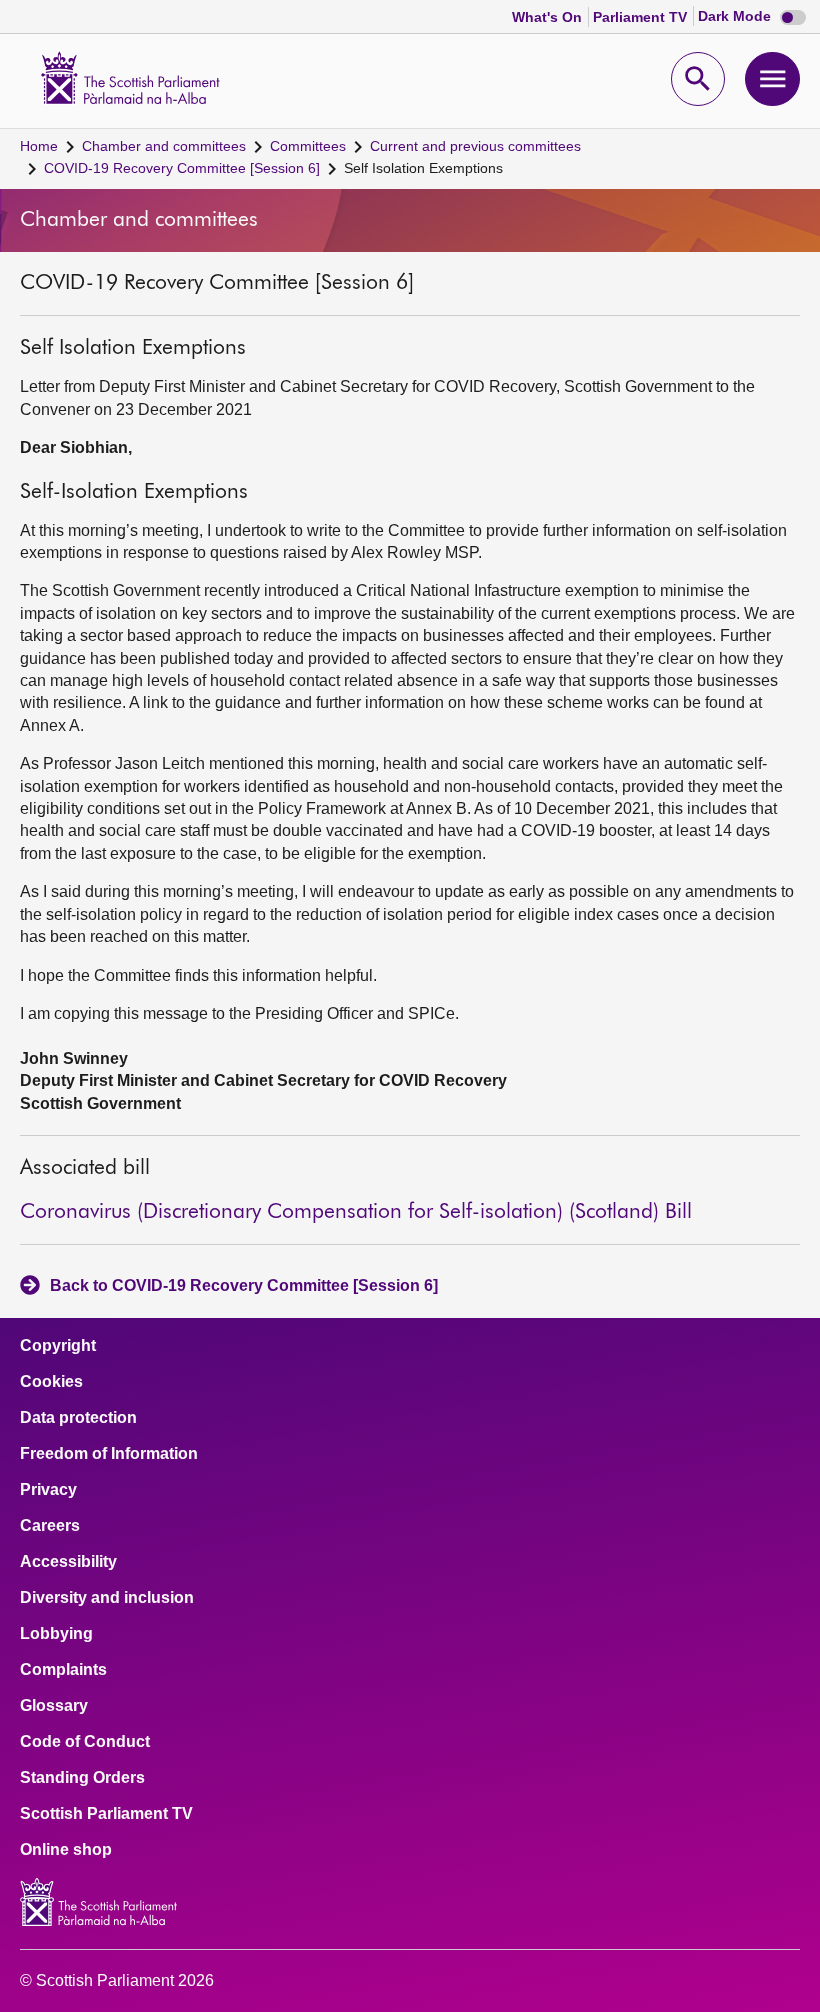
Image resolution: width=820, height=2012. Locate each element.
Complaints (63, 1670)
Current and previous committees (475, 146)
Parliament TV (642, 17)
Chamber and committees (164, 146)
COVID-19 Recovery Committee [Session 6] (182, 168)
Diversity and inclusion (107, 1598)
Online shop (66, 1850)
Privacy (48, 1490)
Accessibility (68, 1562)
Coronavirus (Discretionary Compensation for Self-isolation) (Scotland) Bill (356, 1212)
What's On (549, 17)
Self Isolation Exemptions (423, 168)
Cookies (51, 1382)
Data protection (78, 1418)
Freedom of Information (109, 1454)
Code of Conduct (85, 1742)
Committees (308, 146)
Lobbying (56, 1634)
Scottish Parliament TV (106, 1814)
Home (39, 146)
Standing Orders (82, 1778)
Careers (50, 1526)
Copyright (58, 1346)
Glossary (54, 1706)
